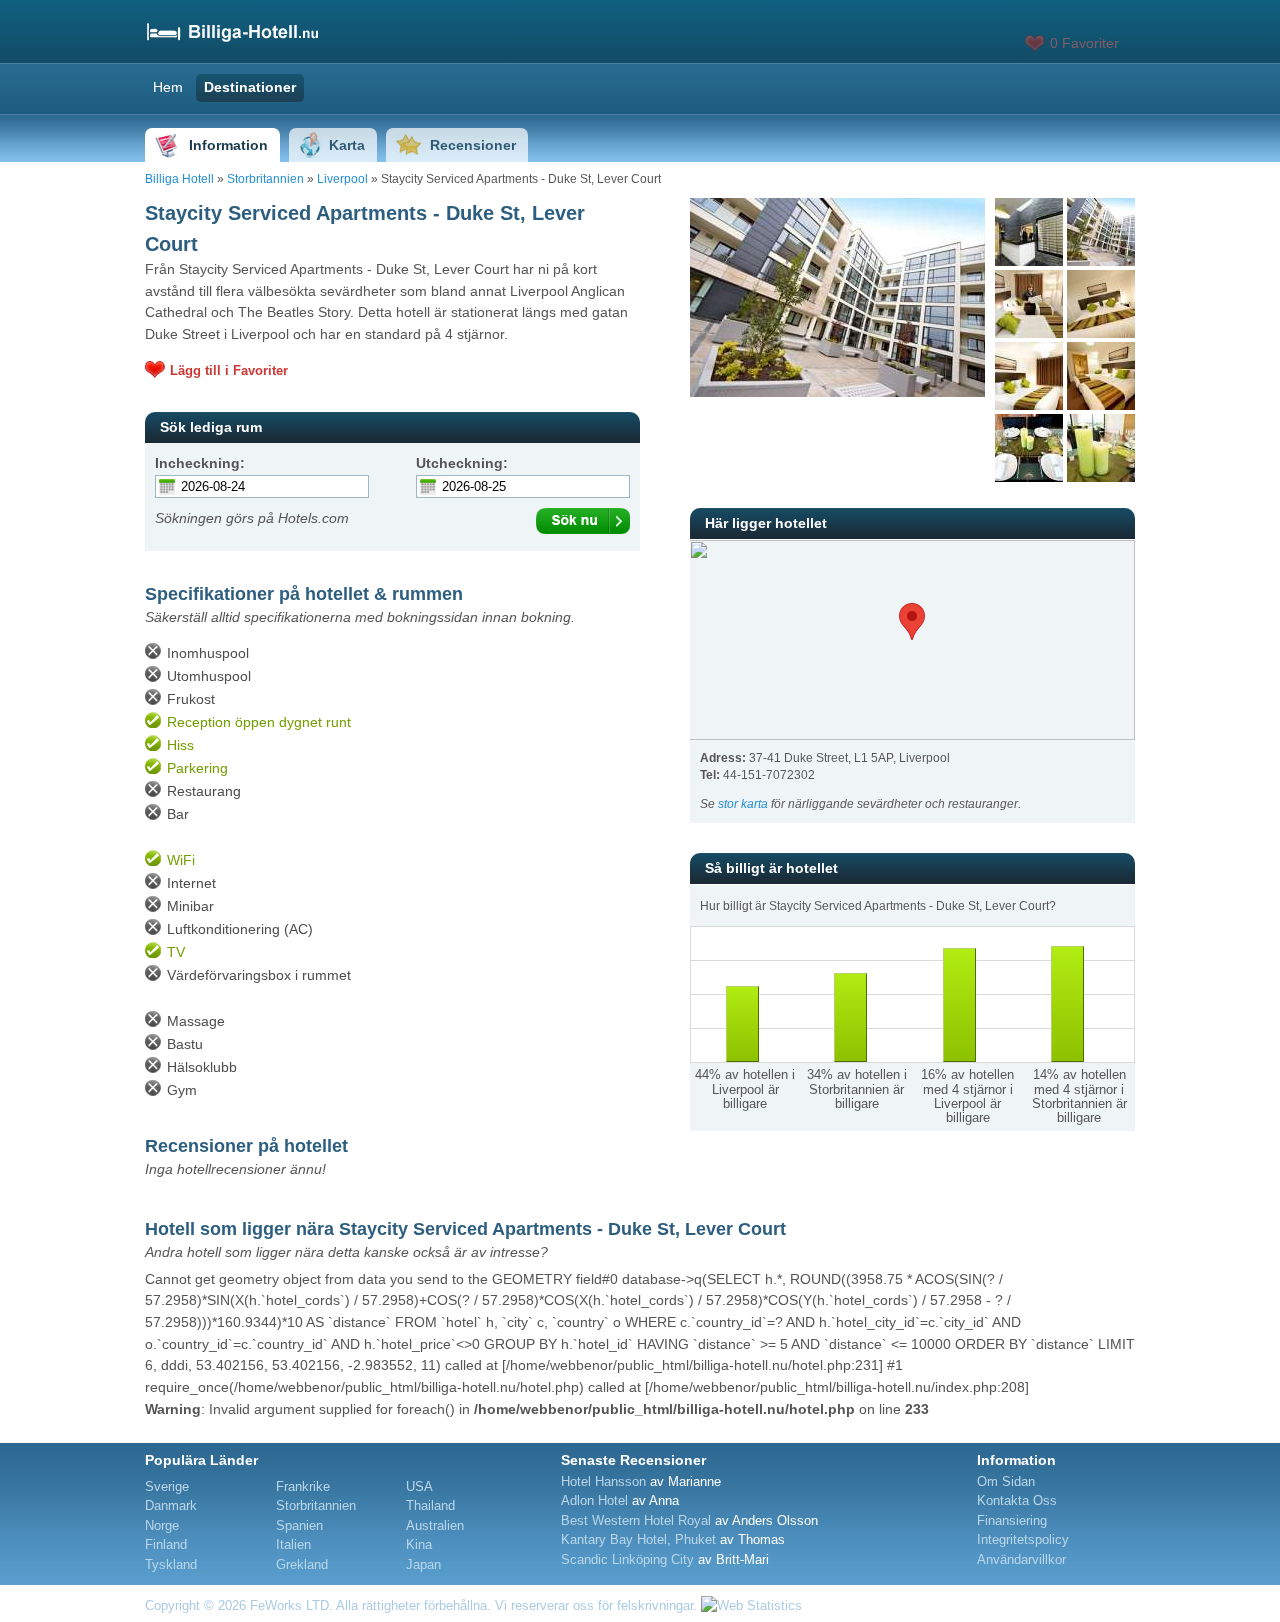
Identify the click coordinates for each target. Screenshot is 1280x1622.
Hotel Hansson (603, 1481)
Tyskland (171, 1564)
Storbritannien (265, 179)
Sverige (167, 1486)
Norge (162, 1525)
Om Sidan (1006, 1481)
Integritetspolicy (1023, 1539)
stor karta (743, 804)
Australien (435, 1525)
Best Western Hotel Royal (636, 1520)
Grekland (302, 1564)
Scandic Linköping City (627, 1559)
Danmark (171, 1505)
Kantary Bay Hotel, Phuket (638, 1539)
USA (419, 1486)
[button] (912, 621)
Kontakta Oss (1017, 1500)
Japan (423, 1564)
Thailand (430, 1505)
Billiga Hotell (179, 179)
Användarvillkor (1021, 1559)
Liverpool (342, 179)
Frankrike (303, 1486)
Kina (419, 1544)
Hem (168, 87)
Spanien (299, 1525)
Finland (166, 1544)
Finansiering (1012, 1520)
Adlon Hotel (594, 1500)
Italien (293, 1544)
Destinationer (250, 87)
